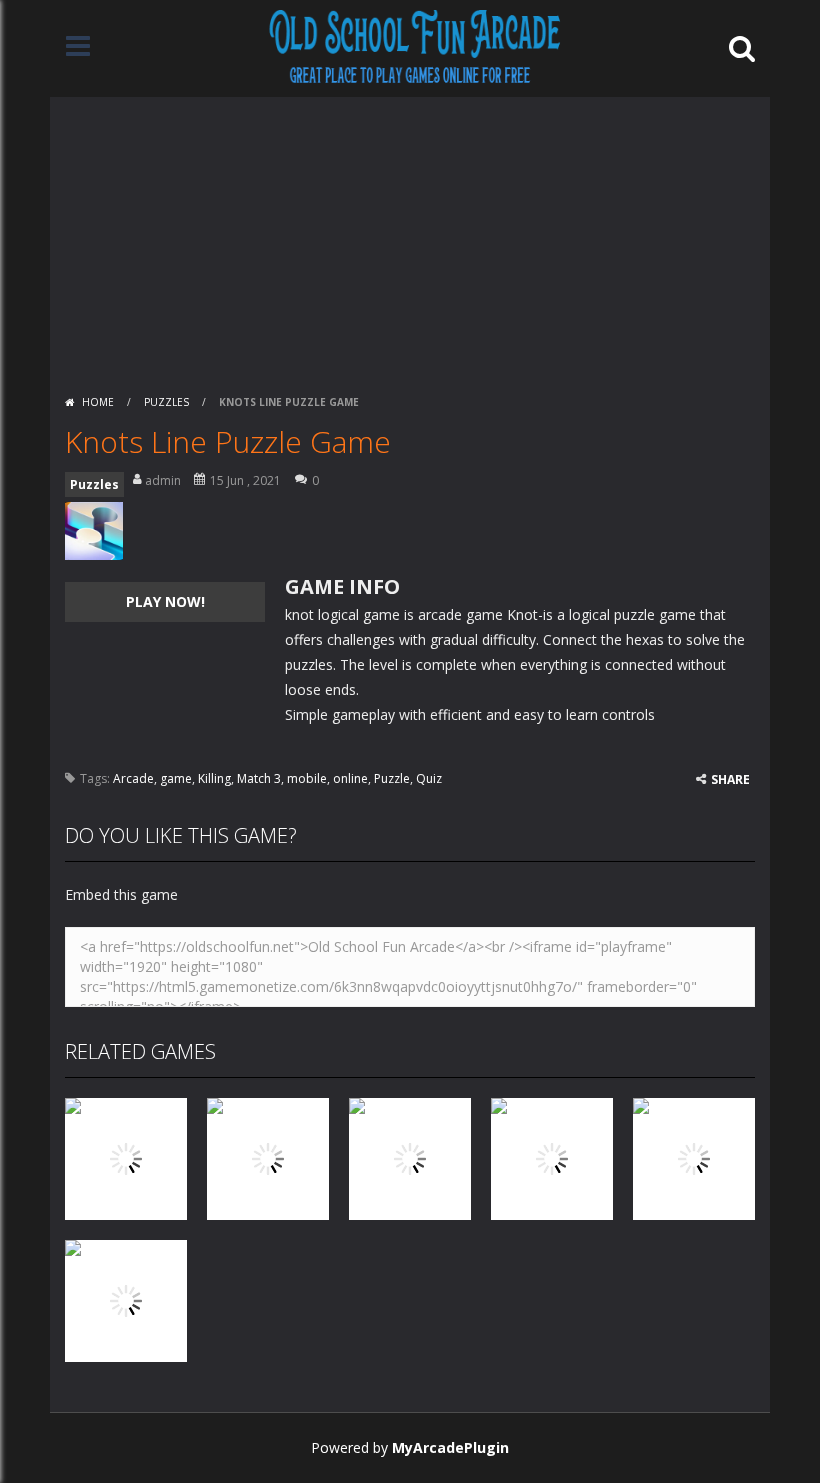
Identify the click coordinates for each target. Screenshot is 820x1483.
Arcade (133, 778)
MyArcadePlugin (450, 1447)
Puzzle (392, 778)
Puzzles (166, 402)
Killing (214, 778)
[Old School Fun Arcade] (415, 46)
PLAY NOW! (165, 601)
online (350, 778)
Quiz (429, 778)
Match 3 (259, 778)
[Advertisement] (410, 237)
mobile (307, 778)
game (176, 778)
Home (98, 402)
